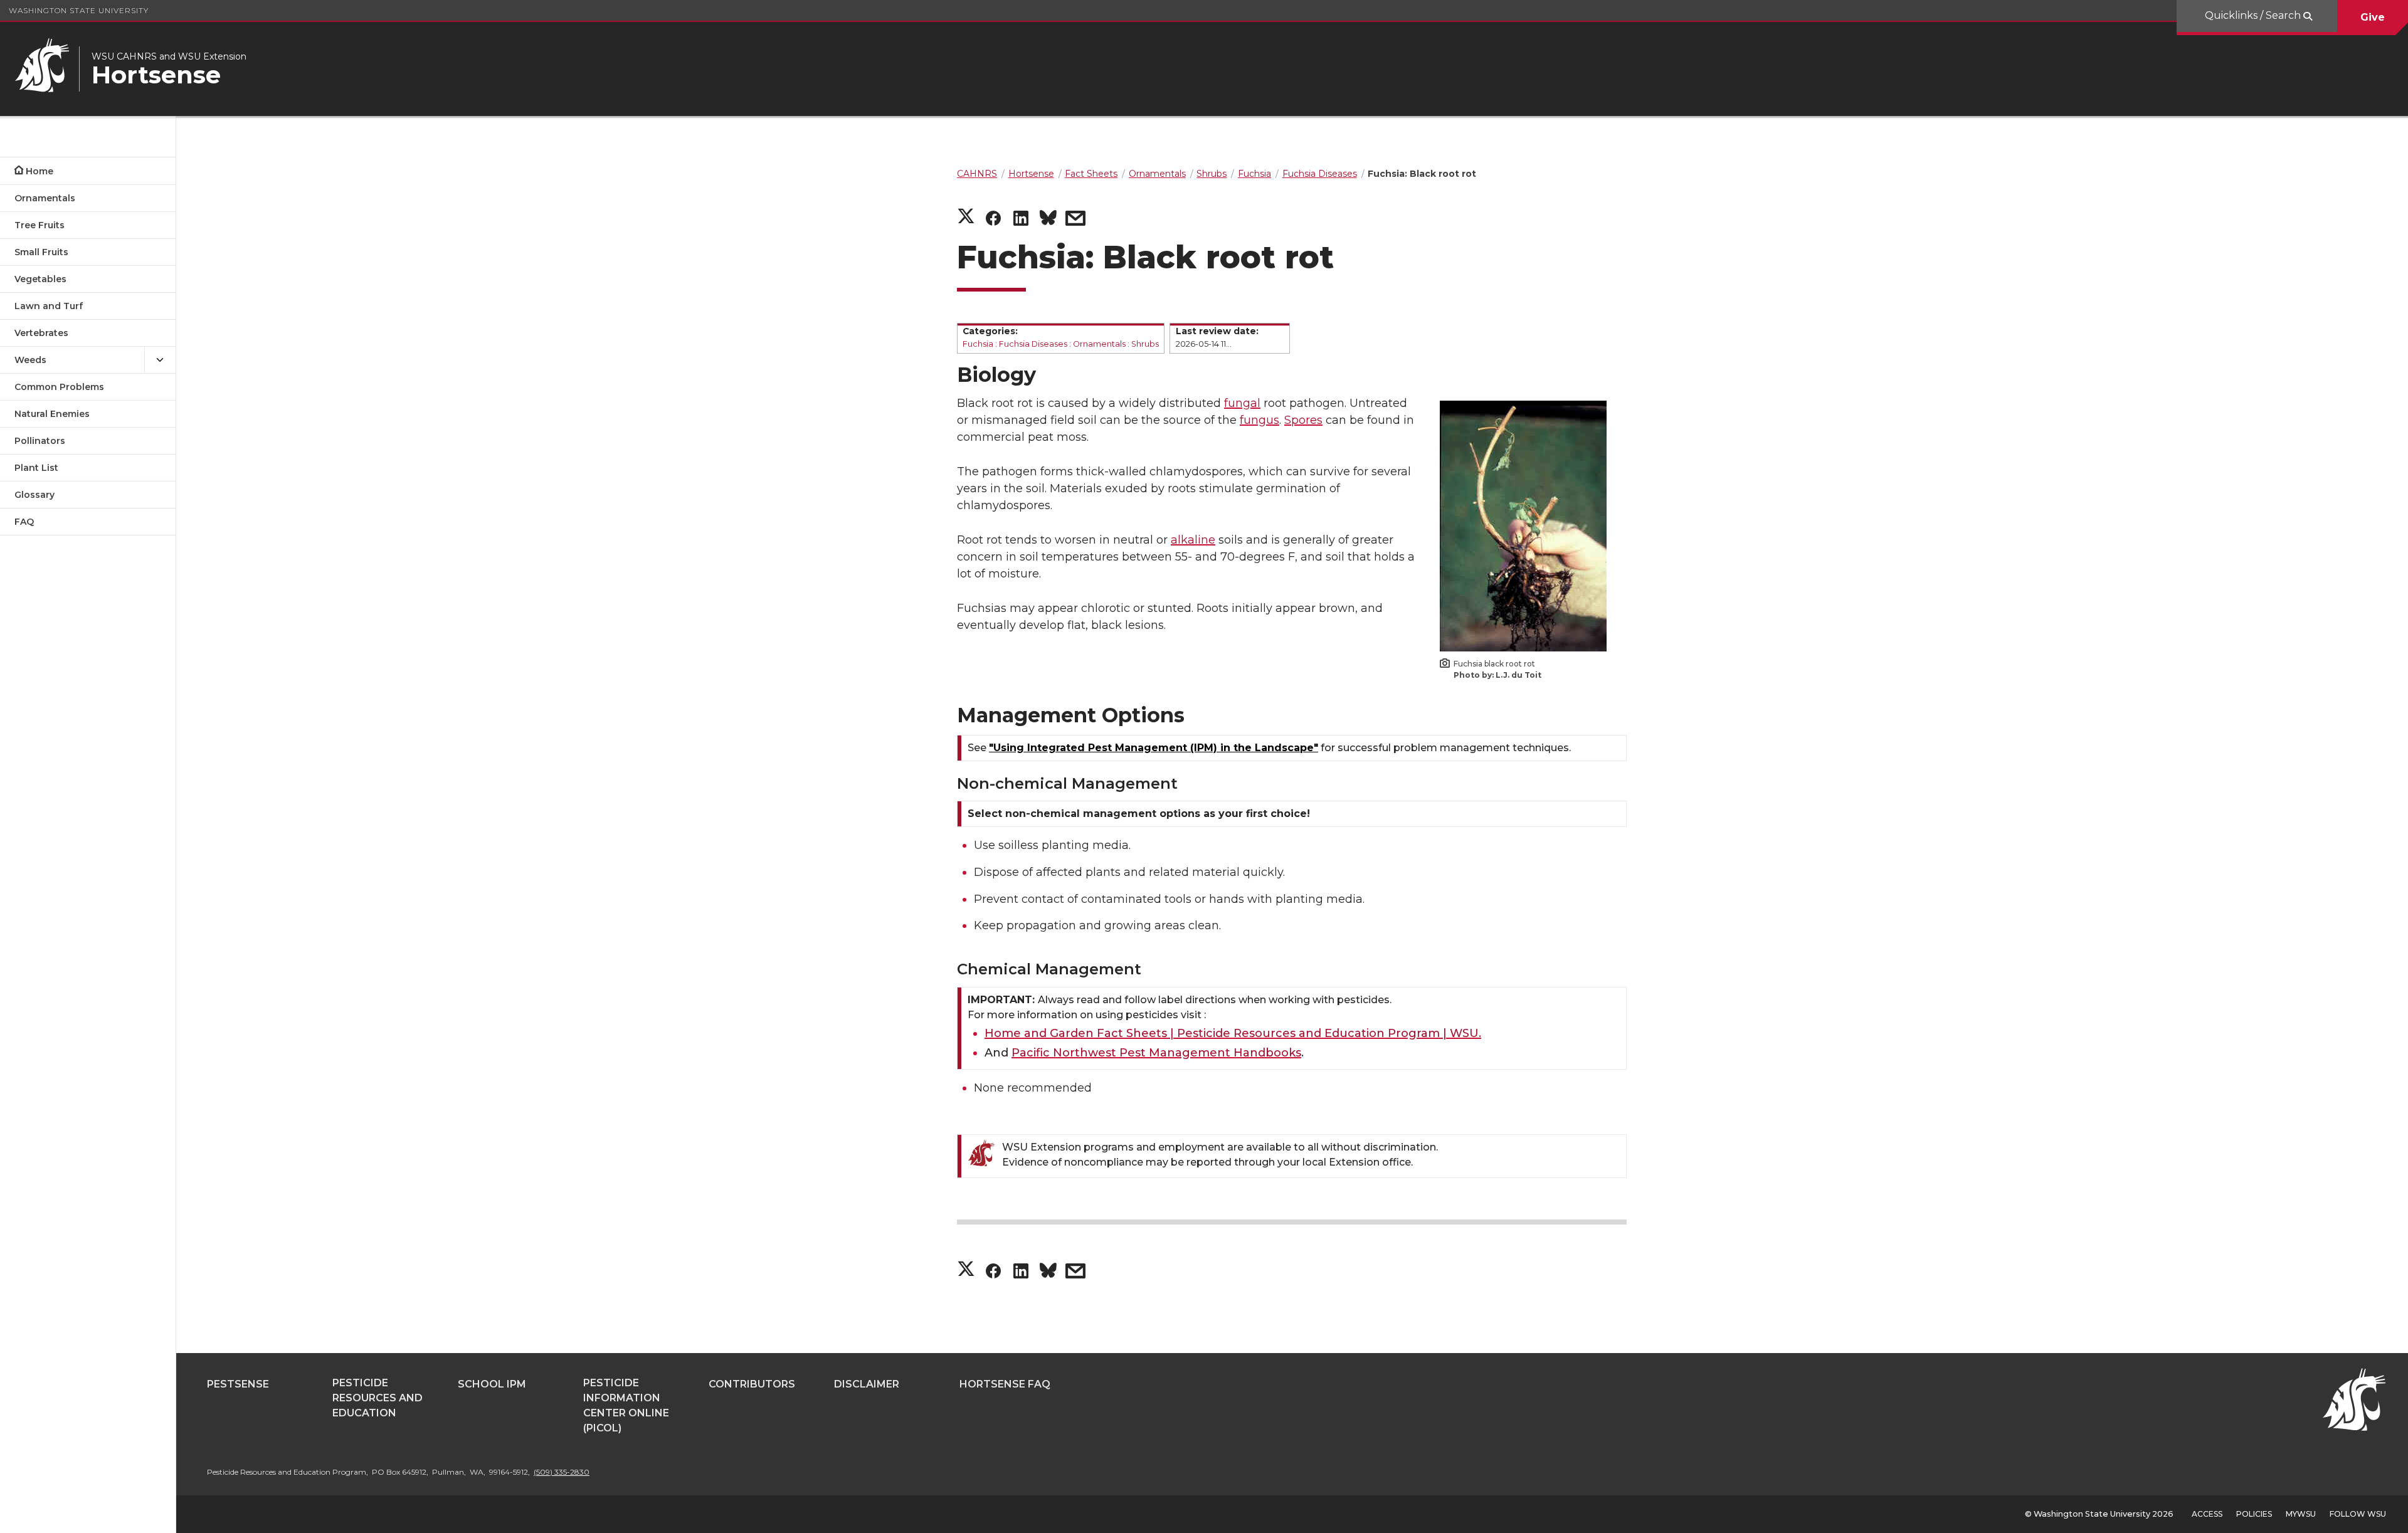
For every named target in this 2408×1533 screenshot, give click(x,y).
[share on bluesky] (1048, 220)
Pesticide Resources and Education (378, 1398)
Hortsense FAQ (1005, 1384)
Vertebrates (41, 333)
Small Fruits (41, 252)
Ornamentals (45, 198)
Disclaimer (867, 1384)
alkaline (1193, 540)
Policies (2254, 1514)
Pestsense (238, 1384)
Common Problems (59, 387)
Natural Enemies (52, 414)
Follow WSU (2358, 1514)
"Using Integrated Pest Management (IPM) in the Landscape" (1154, 748)
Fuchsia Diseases (1033, 344)
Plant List (36, 468)
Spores (1303, 420)
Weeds (30, 360)
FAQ (24, 522)
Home (40, 171)
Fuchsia (978, 344)
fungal (1242, 403)
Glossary (34, 495)
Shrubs (1145, 344)
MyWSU (2301, 1514)
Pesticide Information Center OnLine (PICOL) (626, 1405)
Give (2373, 17)
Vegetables (40, 279)
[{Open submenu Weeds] (160, 360)
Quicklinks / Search (2254, 15)
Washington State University (79, 10)
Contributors (752, 1384)
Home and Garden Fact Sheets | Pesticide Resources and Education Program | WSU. (1233, 1033)
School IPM (492, 1384)
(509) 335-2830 (562, 1472)
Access (2207, 1514)
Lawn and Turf (49, 306)
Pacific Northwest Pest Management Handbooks (1156, 1053)
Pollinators (40, 441)
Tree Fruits (40, 225)
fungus (1259, 420)
